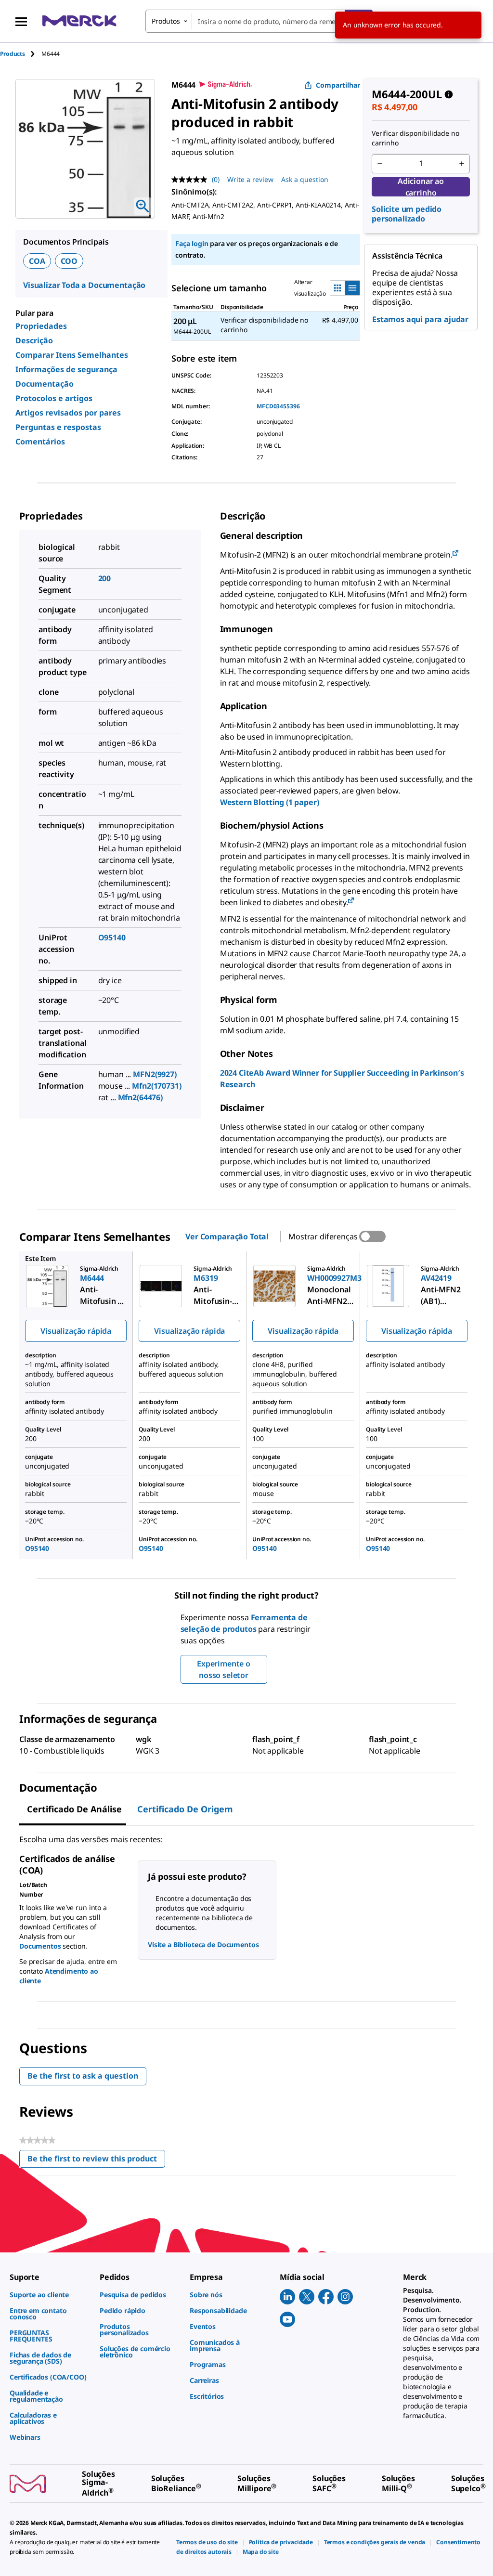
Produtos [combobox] (166, 21)
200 (105, 578)
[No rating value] (192, 180)
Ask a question (305, 179)
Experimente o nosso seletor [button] (224, 1669)
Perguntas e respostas (58, 427)
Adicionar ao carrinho (421, 187)
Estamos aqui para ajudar (420, 319)
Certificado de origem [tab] (185, 1809)
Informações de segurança (66, 369)
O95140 (112, 937)
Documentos (40, 1946)
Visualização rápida (76, 1331)
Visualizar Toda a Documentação (84, 285)
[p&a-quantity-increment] (462, 164)
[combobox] (259, 21)
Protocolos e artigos (54, 398)
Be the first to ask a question (83, 2076)
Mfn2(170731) (156, 1086)
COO (69, 261)
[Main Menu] (21, 21)
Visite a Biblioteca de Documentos (203, 1945)
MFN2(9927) (155, 1074)
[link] (50, 2295)
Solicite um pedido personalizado (407, 214)
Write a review (250, 179)
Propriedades (41, 326)
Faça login (192, 243)
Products (13, 54)
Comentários (40, 442)
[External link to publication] (455, 553)
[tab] (21, 54)
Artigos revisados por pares (68, 413)
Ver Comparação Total (227, 1236)
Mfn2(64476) (140, 1097)
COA (37, 261)
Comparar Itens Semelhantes (72, 355)
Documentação (45, 384)
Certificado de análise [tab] (74, 1809)
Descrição (34, 340)
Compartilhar (338, 85)
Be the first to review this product (96, 2161)
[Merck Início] (79, 21)
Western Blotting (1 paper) (270, 802)
